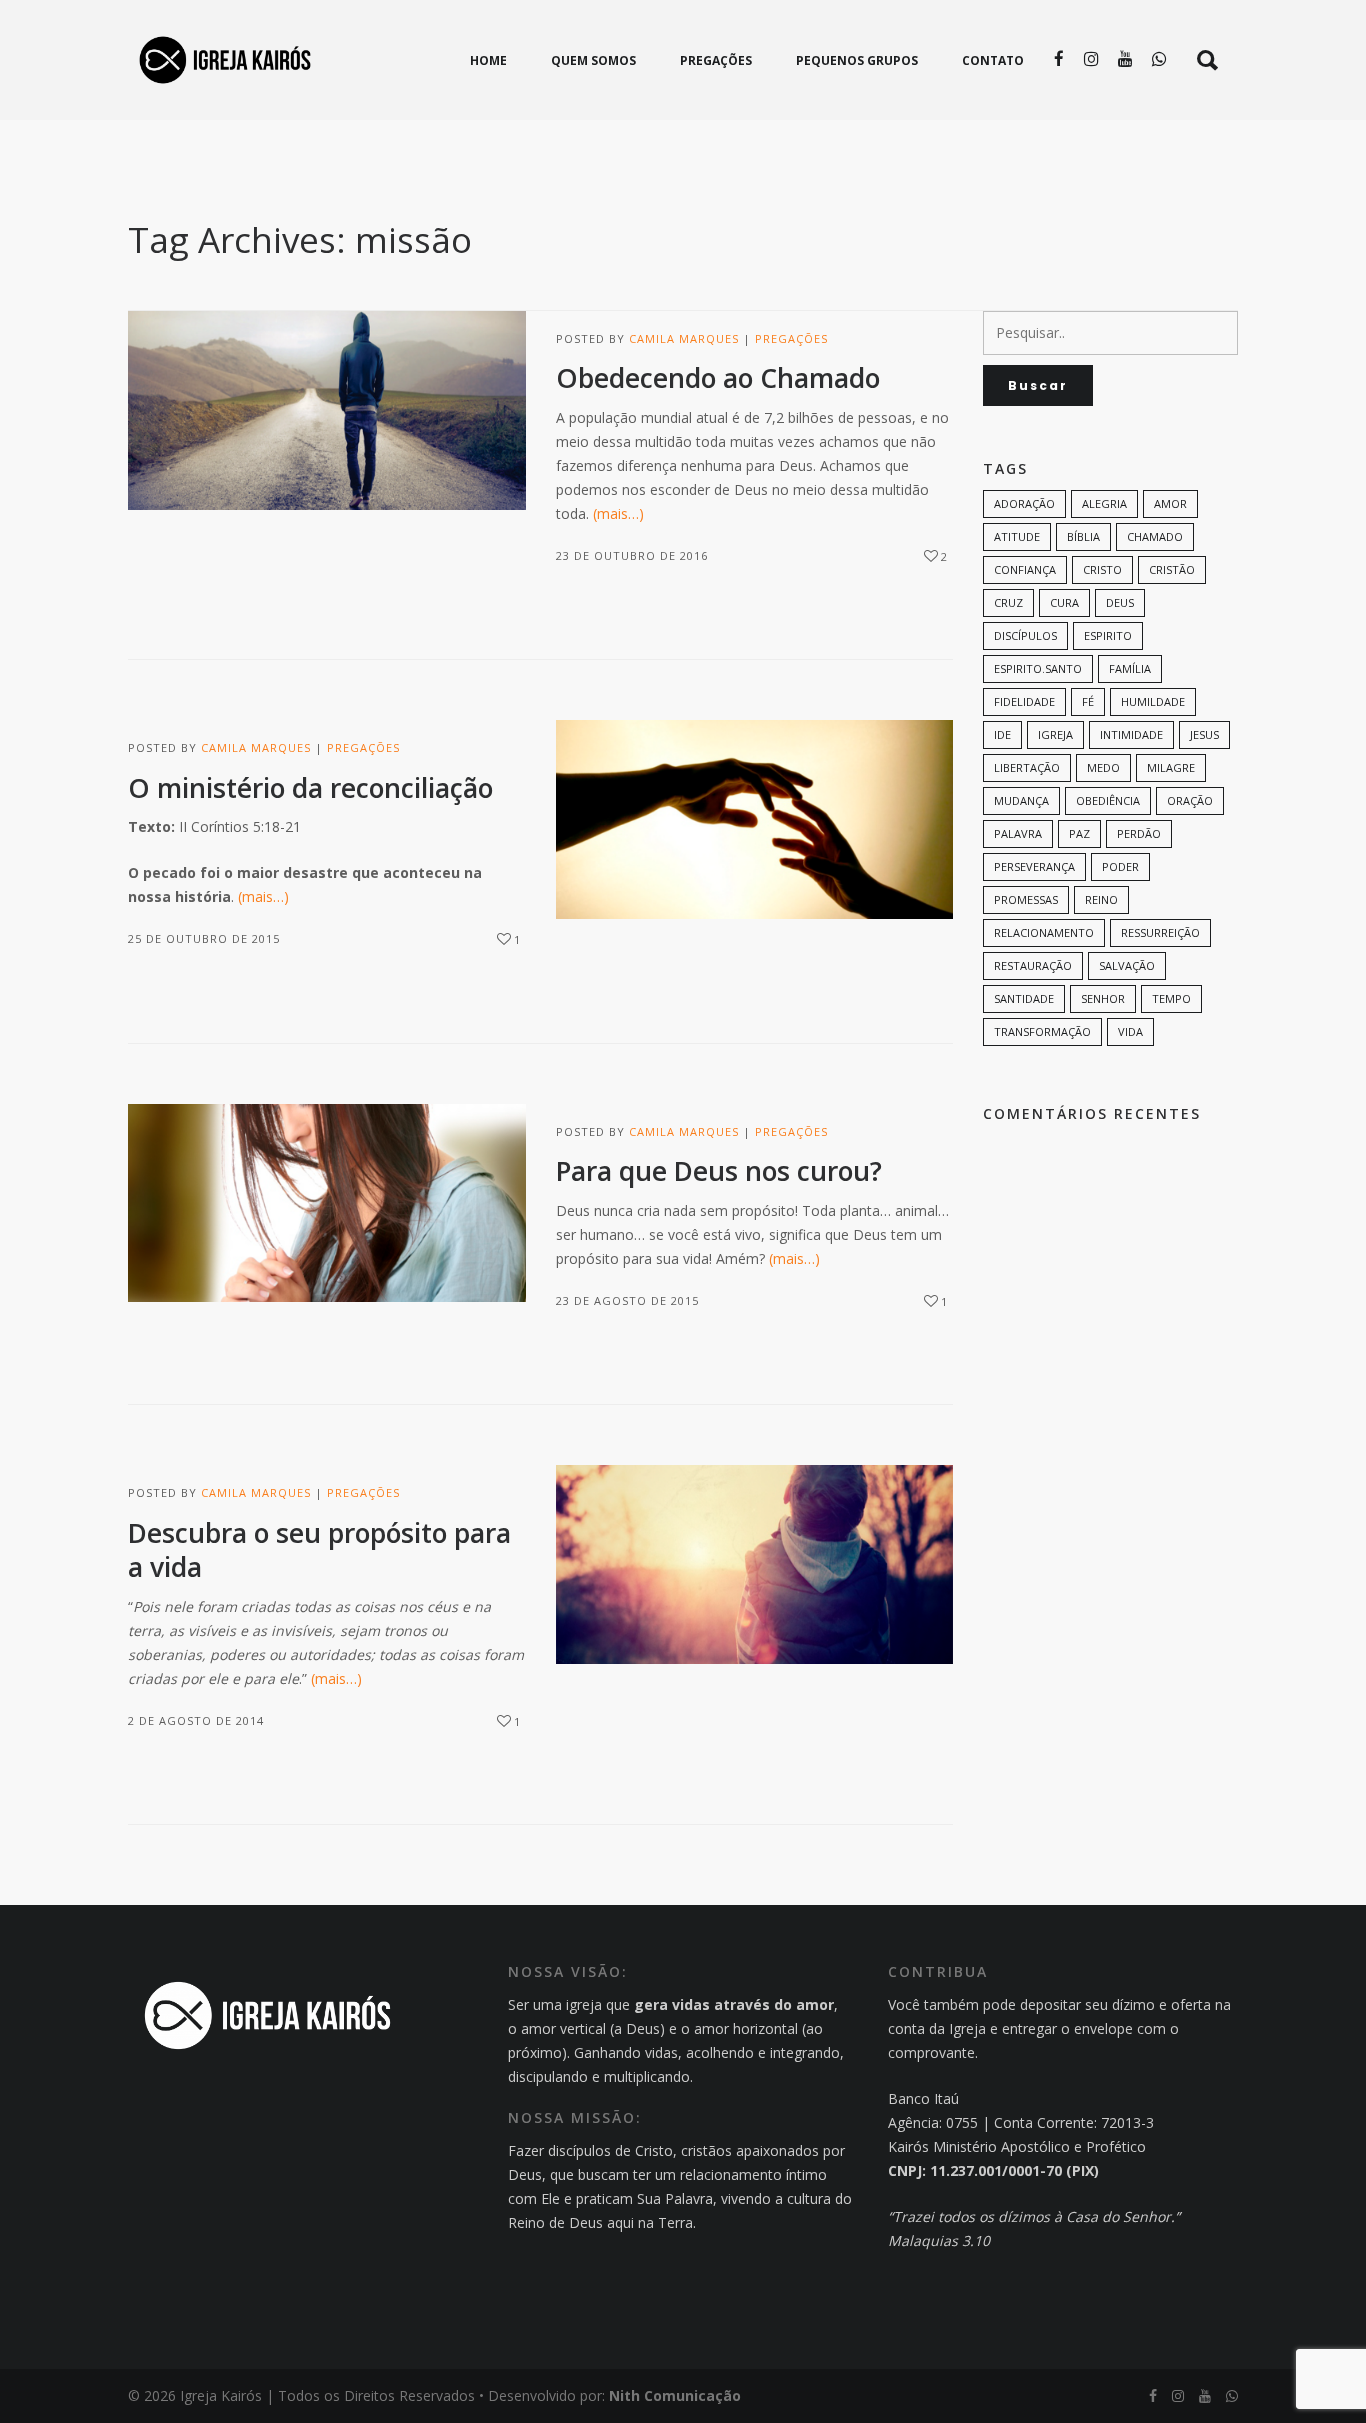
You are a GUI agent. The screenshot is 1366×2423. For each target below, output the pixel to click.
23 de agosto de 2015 (627, 1300)
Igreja (1055, 734)
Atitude (1017, 536)
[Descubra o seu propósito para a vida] (755, 1564)
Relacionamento (1044, 932)
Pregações (791, 338)
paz (1079, 833)
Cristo (1102, 569)
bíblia (1083, 536)
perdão (1139, 833)
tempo (1171, 998)
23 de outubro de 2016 (632, 555)
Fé (1088, 701)
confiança (1025, 569)
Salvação (1127, 965)
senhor (1103, 998)
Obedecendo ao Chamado (718, 378)
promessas (1026, 899)
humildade (1153, 701)
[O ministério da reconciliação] (755, 819)
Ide (1002, 734)
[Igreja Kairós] (225, 60)
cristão (1172, 569)
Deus (1120, 602)
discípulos (1025, 635)
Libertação (1027, 767)
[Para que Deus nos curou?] (327, 1203)
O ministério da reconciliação (310, 788)
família (1130, 668)
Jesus (1204, 734)
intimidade (1131, 734)
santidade (1024, 998)
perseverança (1034, 866)
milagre (1171, 767)
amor (1170, 503)
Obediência (1108, 800)
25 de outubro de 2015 (204, 938)
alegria (1104, 503)
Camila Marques (684, 338)
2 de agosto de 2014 (196, 1720)
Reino (1101, 899)
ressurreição (1160, 932)
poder (1120, 866)
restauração (1033, 965)
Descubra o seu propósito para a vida (319, 1550)
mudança (1021, 800)
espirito (1108, 635)
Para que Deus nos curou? (719, 1171)
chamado (1155, 536)
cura (1064, 602)
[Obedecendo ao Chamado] (327, 410)
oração (1190, 800)
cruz (1008, 602)
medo (1103, 767)
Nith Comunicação (675, 2395)
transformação (1042, 1031)
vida (1130, 1031)
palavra (1018, 833)
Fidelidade (1024, 701)
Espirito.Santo (1038, 668)
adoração (1024, 503)
